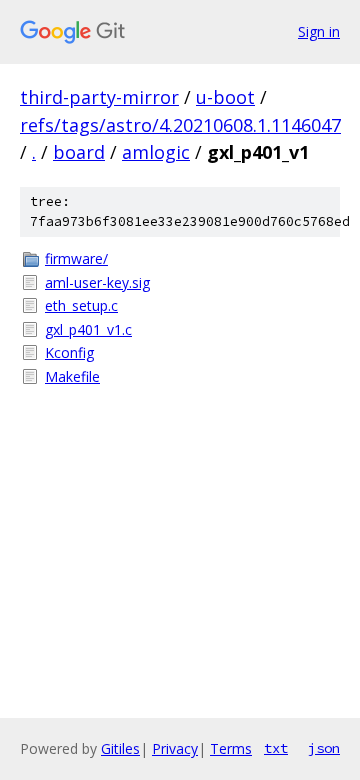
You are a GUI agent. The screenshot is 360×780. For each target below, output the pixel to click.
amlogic (156, 152)
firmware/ (76, 258)
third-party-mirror (99, 97)
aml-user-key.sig (97, 282)
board (79, 152)
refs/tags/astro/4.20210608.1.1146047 (180, 125)
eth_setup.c (81, 305)
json (324, 748)
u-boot (225, 97)
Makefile (72, 376)
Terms (231, 748)
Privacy (175, 748)
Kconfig (69, 352)
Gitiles (120, 748)
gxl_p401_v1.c (88, 329)
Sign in (319, 31)
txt (276, 748)
